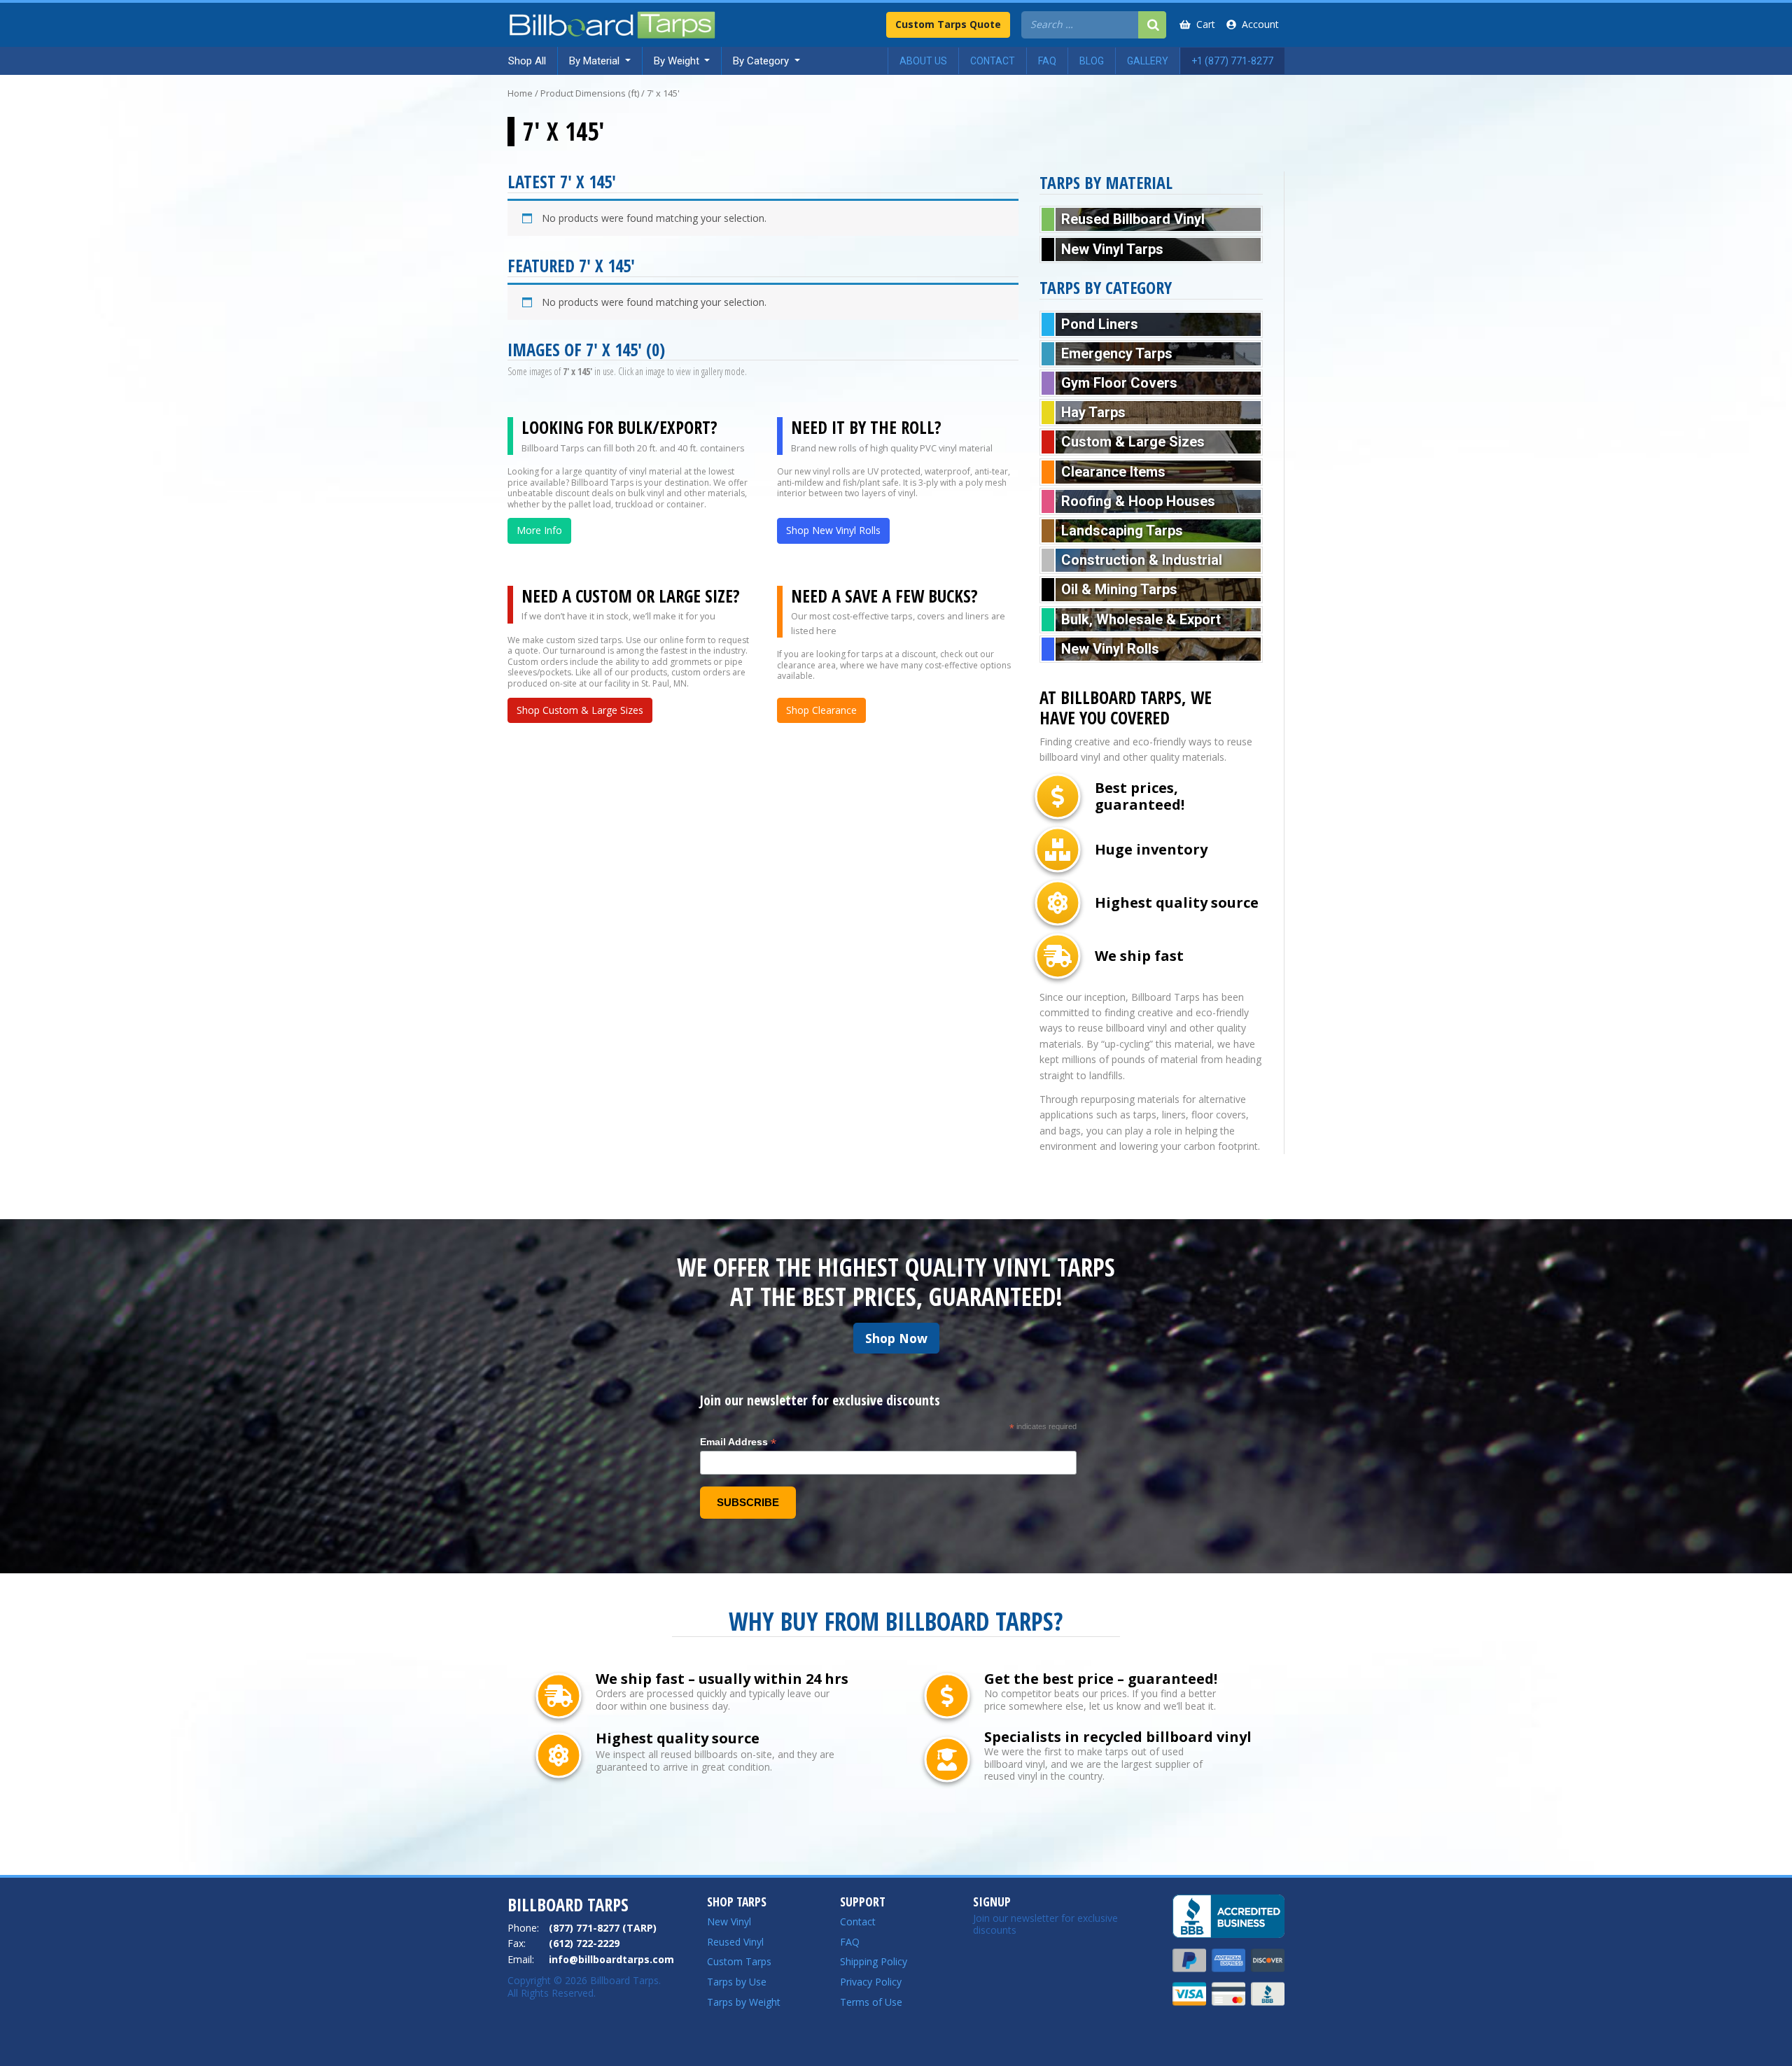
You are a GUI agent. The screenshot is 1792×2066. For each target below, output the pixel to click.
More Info (539, 530)
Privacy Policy (871, 1982)
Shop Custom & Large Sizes (580, 710)
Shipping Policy (874, 1961)
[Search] (1152, 24)
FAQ (850, 1942)
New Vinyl (729, 1921)
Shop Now (896, 1338)
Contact (858, 1921)
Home (520, 93)
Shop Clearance (821, 710)
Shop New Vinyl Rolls (833, 530)
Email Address (738, 1442)
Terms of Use (871, 2002)
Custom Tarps (739, 1961)
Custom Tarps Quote (948, 24)
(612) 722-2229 (584, 1943)
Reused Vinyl (735, 1942)
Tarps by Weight (744, 2002)
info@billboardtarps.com (611, 1959)
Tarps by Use (737, 1982)
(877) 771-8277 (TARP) (603, 1928)
